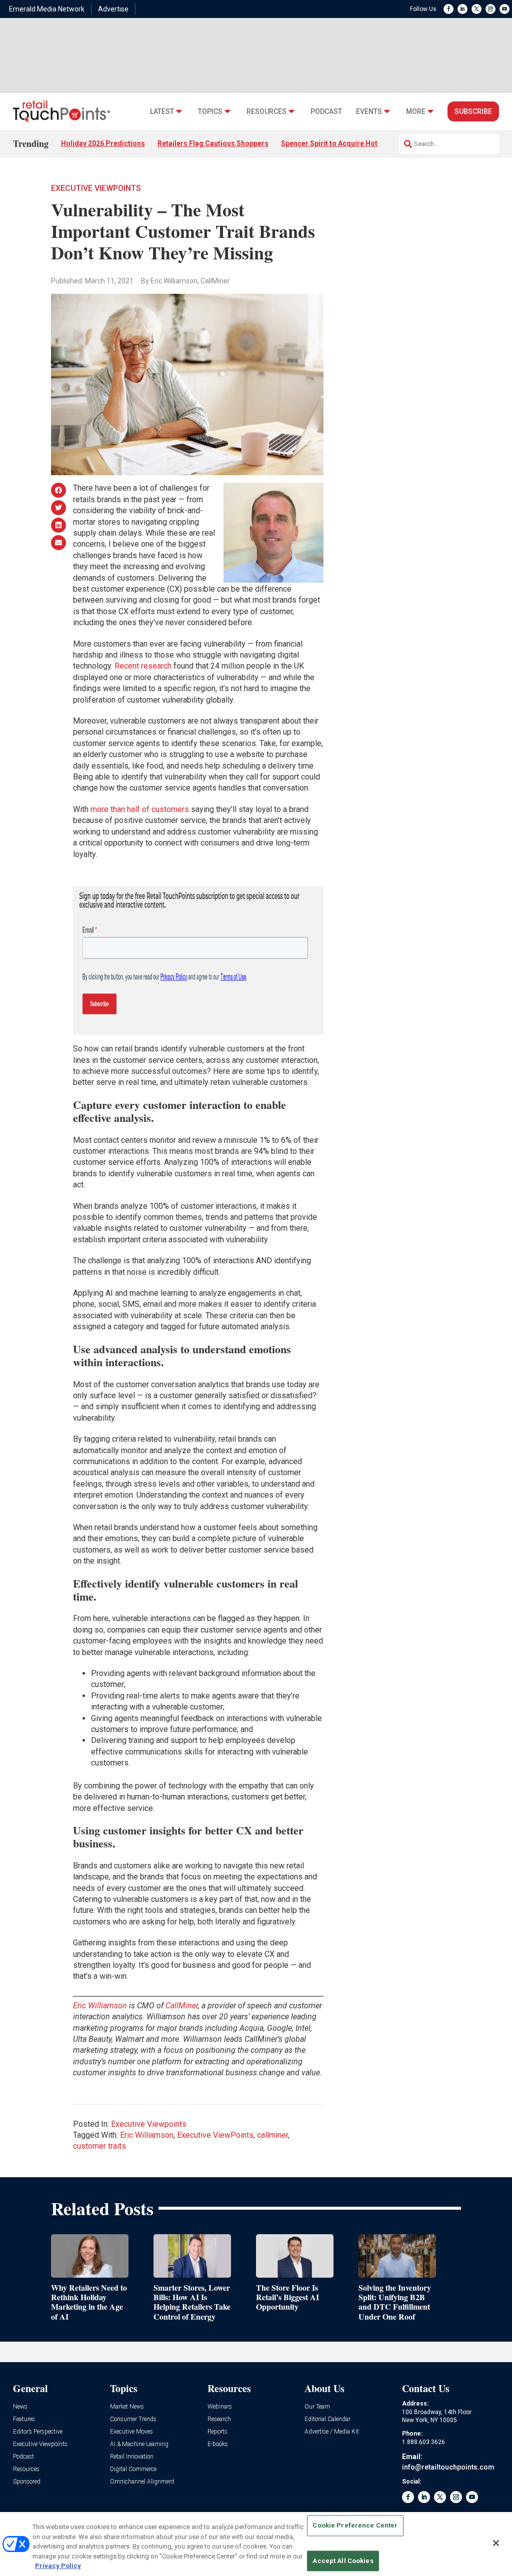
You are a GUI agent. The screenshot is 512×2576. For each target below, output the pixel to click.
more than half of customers (140, 809)
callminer (272, 2135)
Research (219, 2419)
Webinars (220, 2407)
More (416, 112)
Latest (162, 112)
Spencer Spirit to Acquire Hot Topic (339, 143)
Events (369, 112)
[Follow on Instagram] (490, 9)
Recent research (143, 666)
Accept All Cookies (343, 2561)
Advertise (113, 9)
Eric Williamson (147, 2135)
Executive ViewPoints (215, 2135)
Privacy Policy (58, 2566)
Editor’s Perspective (38, 2432)
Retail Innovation (132, 2457)
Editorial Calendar (327, 2419)
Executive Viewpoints (96, 188)
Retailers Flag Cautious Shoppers (213, 143)
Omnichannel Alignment (142, 2482)
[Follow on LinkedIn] (462, 9)
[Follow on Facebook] (448, 9)
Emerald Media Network (47, 9)
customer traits (99, 2146)
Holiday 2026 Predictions (103, 143)
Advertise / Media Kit (332, 2432)
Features (24, 2419)
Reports (217, 2432)
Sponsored (27, 2482)
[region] (256, 2544)
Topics (210, 112)
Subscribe (473, 111)
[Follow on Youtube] (504, 9)
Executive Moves (131, 2432)
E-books (218, 2444)
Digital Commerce (133, 2469)
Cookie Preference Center (355, 2526)
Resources (266, 112)
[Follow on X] (476, 9)
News (20, 2407)
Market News (127, 2407)
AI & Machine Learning (139, 2444)
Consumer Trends (133, 2419)
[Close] (496, 2543)
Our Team (317, 2407)
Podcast (326, 112)
